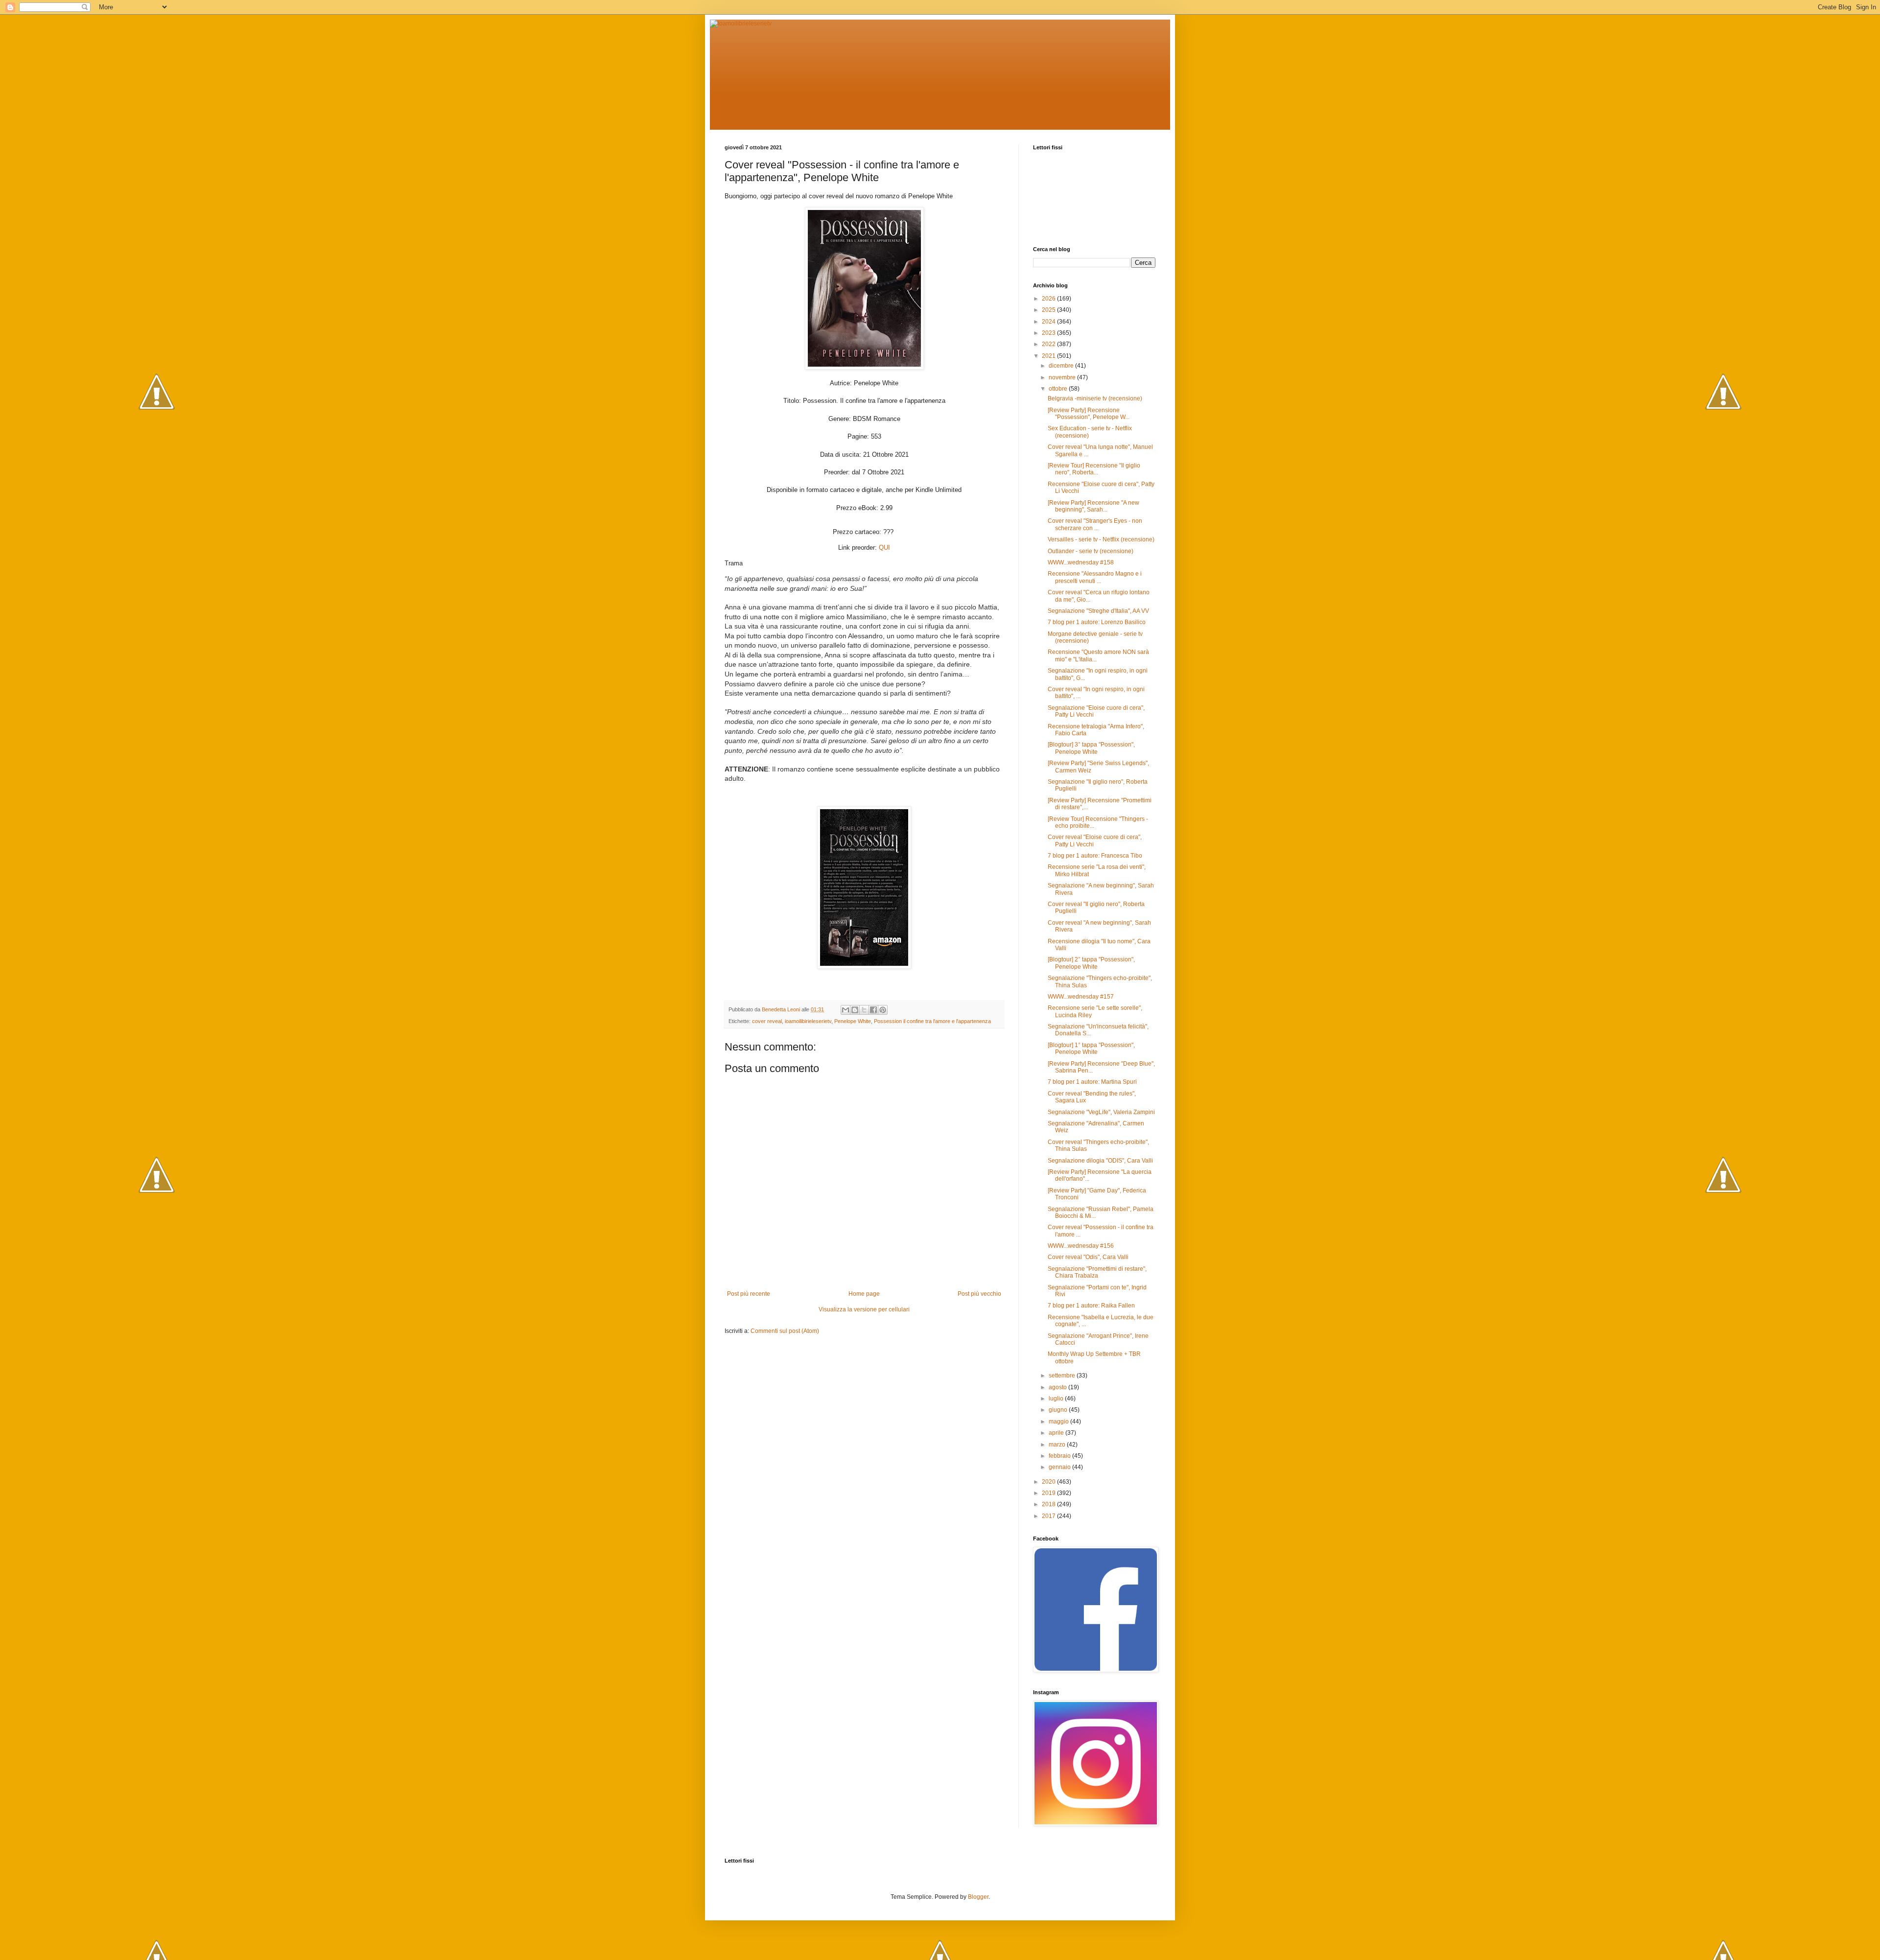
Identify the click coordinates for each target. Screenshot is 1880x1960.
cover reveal (767, 1021)
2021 (1049, 356)
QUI (884, 548)
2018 (1049, 1504)
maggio (1059, 1422)
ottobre (1059, 389)
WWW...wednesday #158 (1081, 562)
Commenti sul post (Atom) (785, 1331)
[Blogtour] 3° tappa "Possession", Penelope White (1091, 748)
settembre (1063, 1376)
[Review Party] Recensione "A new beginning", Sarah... (1093, 506)
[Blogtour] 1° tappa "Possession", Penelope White (1091, 1049)
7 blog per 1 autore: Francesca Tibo (1095, 856)
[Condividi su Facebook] (873, 1010)
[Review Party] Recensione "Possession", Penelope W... (1089, 414)
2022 (1049, 344)
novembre (1063, 377)
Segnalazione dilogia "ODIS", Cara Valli (1100, 1161)
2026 (1049, 299)
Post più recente (749, 1294)
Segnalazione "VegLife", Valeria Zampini (1101, 1112)
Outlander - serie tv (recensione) (1091, 551)
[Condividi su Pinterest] (883, 1010)
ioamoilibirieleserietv (808, 1021)
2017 (1049, 1516)
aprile (1057, 1433)
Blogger (978, 1897)
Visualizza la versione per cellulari (864, 1309)
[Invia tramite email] (846, 1010)
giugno (1059, 1410)
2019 (1049, 1493)
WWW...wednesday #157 (1081, 997)
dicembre (1062, 366)
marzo (1058, 1445)
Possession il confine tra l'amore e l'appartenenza (932, 1021)
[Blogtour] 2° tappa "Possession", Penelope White (1091, 963)
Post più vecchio (979, 1294)
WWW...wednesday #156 (1081, 1246)
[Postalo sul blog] (855, 1010)
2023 (1049, 333)
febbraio (1060, 1456)
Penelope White (853, 1021)
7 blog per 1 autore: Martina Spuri (1092, 1082)
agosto (1058, 1387)
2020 (1049, 1482)
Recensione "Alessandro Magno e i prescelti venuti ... (1095, 577)
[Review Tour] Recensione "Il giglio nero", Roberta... (1094, 469)
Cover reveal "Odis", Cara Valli (1088, 1257)
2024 (1049, 322)
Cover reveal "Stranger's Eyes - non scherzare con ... (1095, 524)
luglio (1057, 1399)
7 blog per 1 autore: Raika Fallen (1091, 1306)
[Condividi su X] (864, 1010)
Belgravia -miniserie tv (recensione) (1095, 398)
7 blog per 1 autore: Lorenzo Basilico (1097, 622)
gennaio (1060, 1467)
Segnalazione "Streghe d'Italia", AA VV (1098, 611)
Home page (864, 1294)
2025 (1049, 310)
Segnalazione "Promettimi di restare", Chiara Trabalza (1097, 1272)
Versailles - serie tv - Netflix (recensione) (1101, 539)
